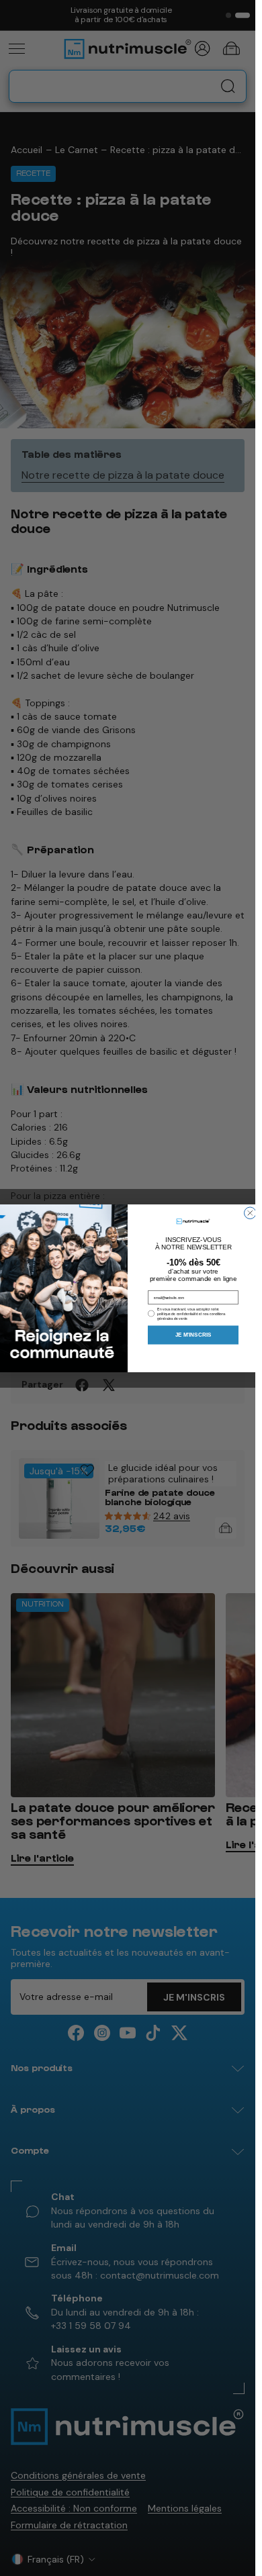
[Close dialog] (251, 1213)
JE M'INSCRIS (193, 1335)
